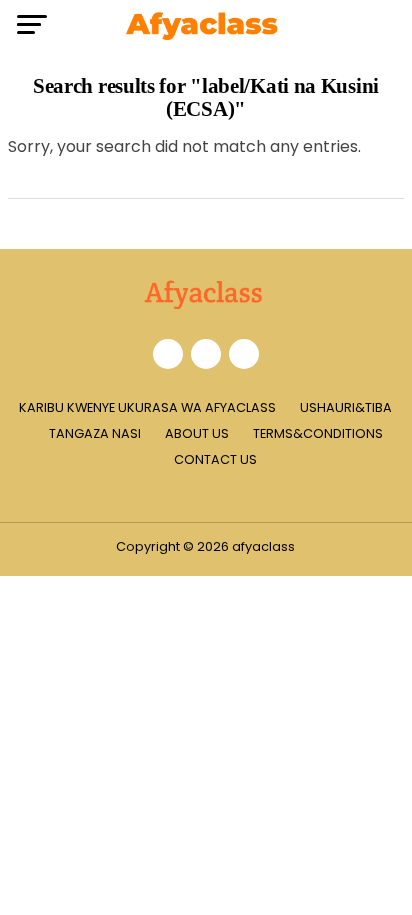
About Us (197, 433)
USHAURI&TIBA (346, 407)
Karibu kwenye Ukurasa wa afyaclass (147, 407)
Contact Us (215, 459)
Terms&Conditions (318, 433)
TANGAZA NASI (95, 433)
